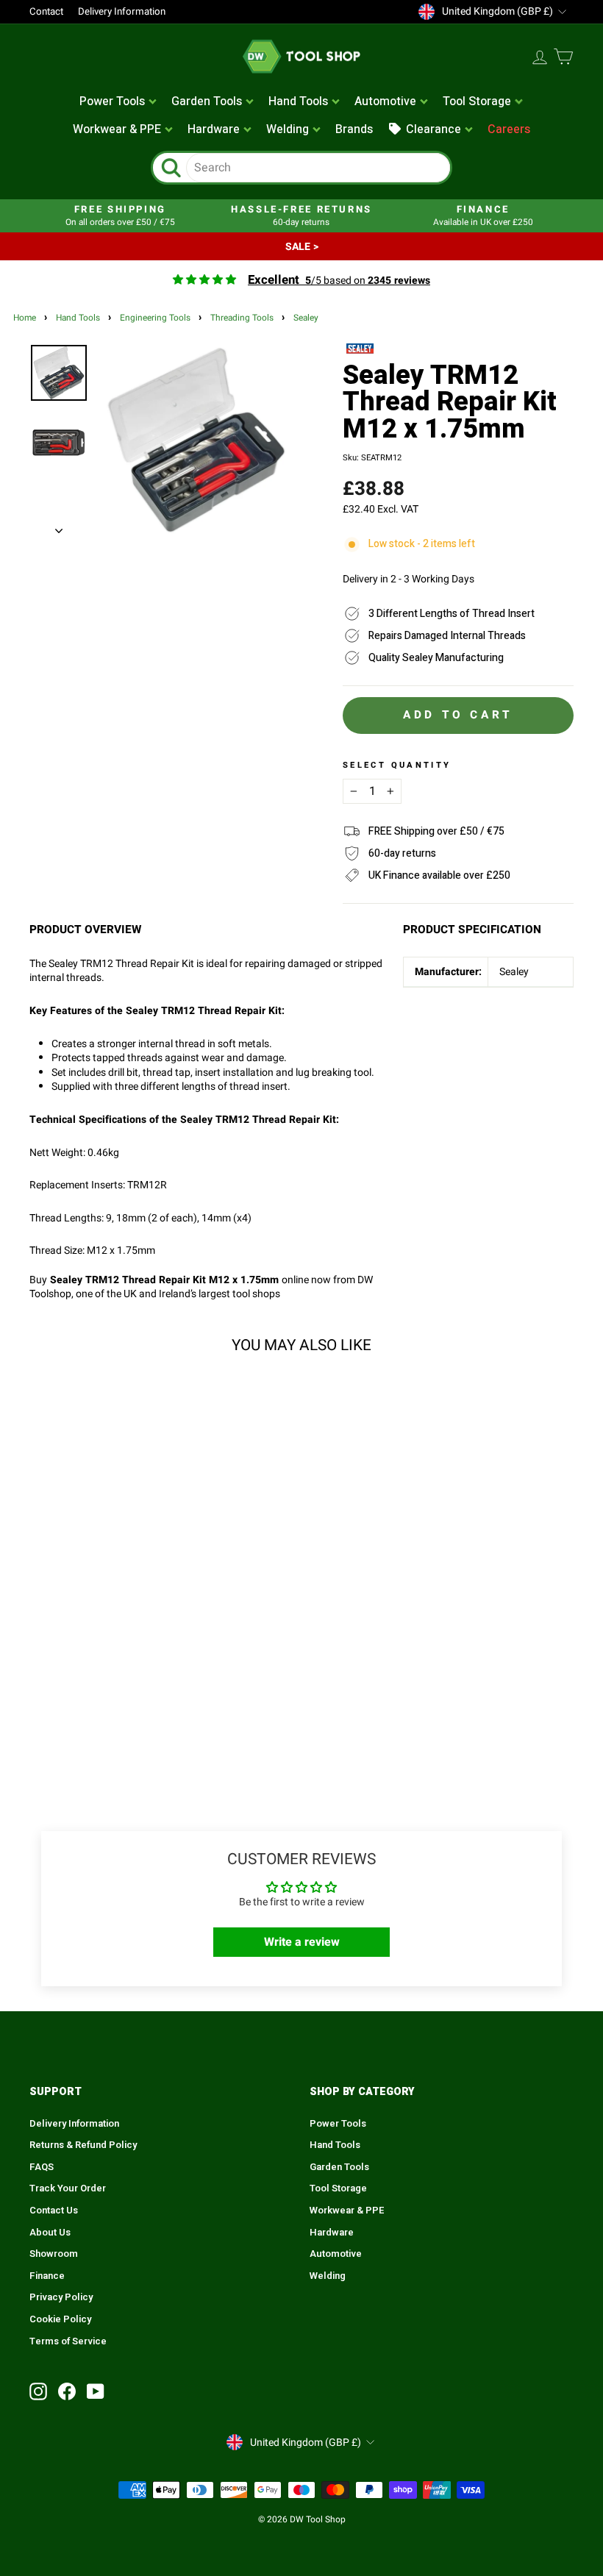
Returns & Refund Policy (83, 2145)
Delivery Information (122, 12)
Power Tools (338, 2124)
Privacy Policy (61, 2297)
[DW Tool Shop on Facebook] (67, 2391)
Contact (46, 12)
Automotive (336, 2254)
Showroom (54, 2254)
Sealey (306, 318)
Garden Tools (339, 2167)
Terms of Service (68, 2341)
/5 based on (339, 281)
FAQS (42, 2167)
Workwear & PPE (347, 2211)
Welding (328, 2276)
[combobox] (318, 168)
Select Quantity (397, 766)
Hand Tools (78, 318)
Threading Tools (242, 318)
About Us (50, 2233)
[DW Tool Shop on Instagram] (38, 2391)
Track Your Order (68, 2188)
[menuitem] (119, 102)
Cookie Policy (60, 2319)
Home (25, 318)
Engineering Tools (155, 318)
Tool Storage (338, 2188)
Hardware (332, 2233)
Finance (47, 2276)
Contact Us (54, 2211)
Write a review (302, 1942)
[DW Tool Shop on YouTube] (96, 2391)
